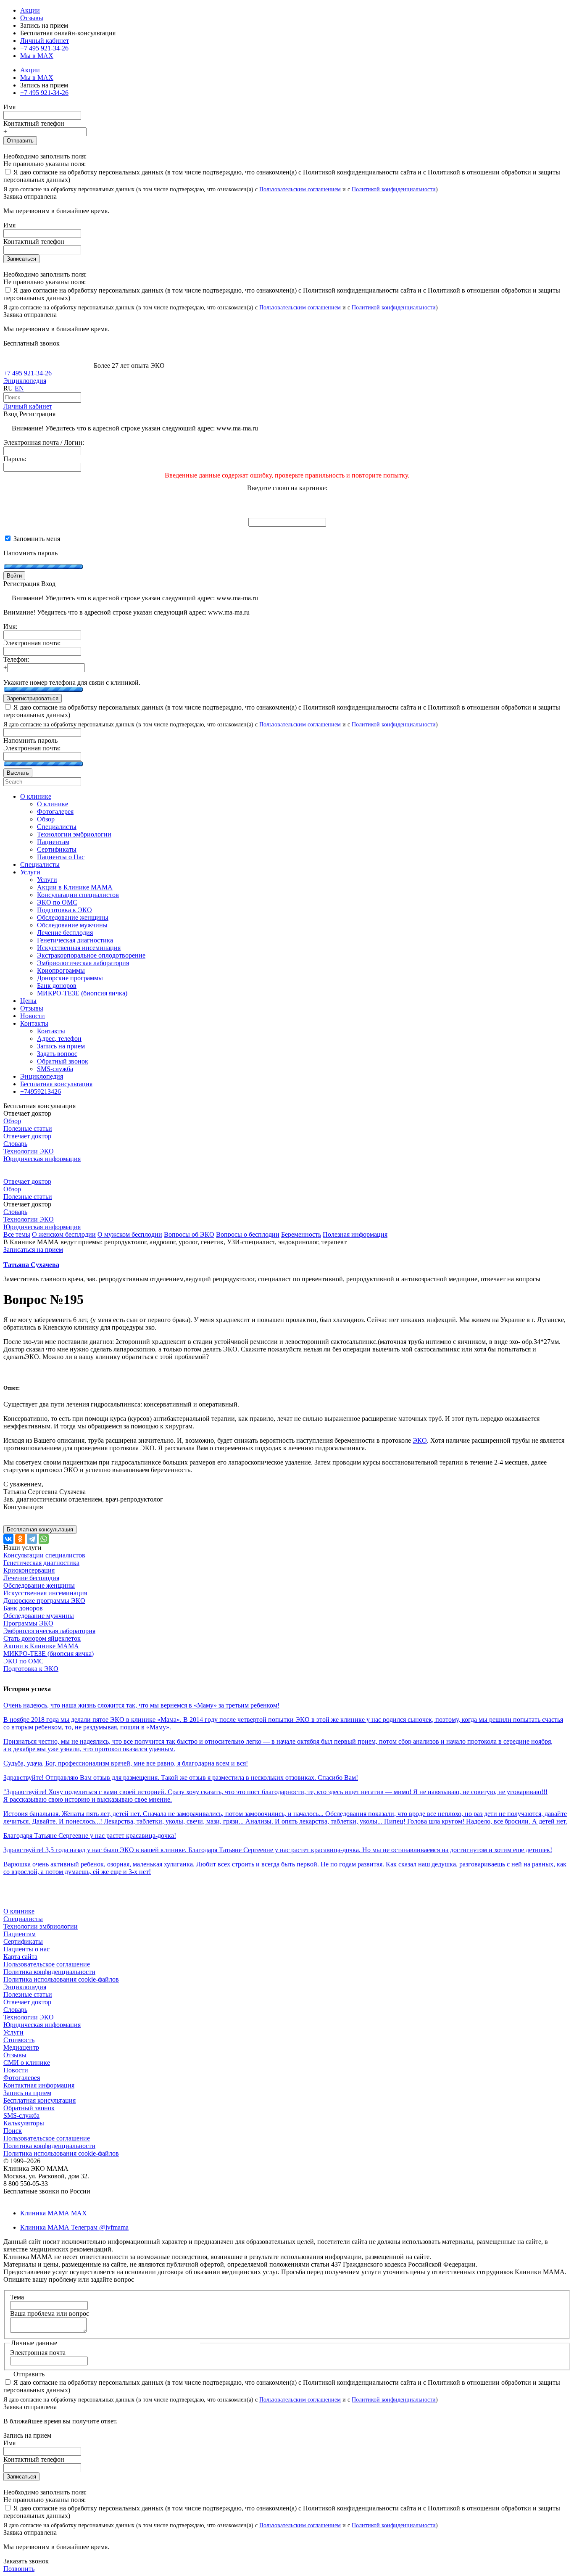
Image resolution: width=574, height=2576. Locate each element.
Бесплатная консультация (39, 2100)
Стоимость (19, 2040)
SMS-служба (21, 2115)
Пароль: (15, 459)
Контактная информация (39, 2085)
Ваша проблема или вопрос (50, 2313)
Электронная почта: (32, 643)
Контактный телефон (34, 123)
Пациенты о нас (26, 1949)
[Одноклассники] (20, 1539)
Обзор (12, 1121)
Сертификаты (23, 1941)
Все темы (17, 1234)
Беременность (301, 1234)
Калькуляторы (24, 2123)
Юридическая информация (42, 1159)
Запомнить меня (36, 539)
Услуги (13, 2032)
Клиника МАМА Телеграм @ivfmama (74, 2227)
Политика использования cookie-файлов (61, 1979)
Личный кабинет (28, 406)
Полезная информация (355, 1234)
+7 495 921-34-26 (44, 48)
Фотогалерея (22, 2078)
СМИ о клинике (27, 2063)
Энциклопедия (25, 381)
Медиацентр (21, 2047)
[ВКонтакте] (8, 1539)
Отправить (20, 141)
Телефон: (16, 659)
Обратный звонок (29, 2108)
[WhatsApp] (44, 1539)
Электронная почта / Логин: (44, 442)
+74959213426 (41, 1091)
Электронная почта (38, 2353)
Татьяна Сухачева (31, 1265)
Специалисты (23, 1919)
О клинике (19, 1911)
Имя (9, 107)
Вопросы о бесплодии (248, 1234)
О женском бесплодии (64, 1234)
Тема (17, 2297)
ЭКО (420, 1440)
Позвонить (19, 2569)
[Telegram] (32, 1539)
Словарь (15, 1144)
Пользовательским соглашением (300, 189)
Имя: (10, 627)
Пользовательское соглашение (47, 1964)
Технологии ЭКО (29, 1151)
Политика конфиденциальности (49, 1972)
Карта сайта (20, 1957)
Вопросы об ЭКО (189, 1234)
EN (19, 388)
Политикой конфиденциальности (394, 189)
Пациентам (20, 1934)
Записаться (21, 259)
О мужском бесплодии (130, 1234)
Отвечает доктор (27, 1136)
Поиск (13, 2131)
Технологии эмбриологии (41, 1926)
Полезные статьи (28, 1128)
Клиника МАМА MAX (54, 2213)
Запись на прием (27, 2093)
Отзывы (32, 18)
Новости (16, 2070)
